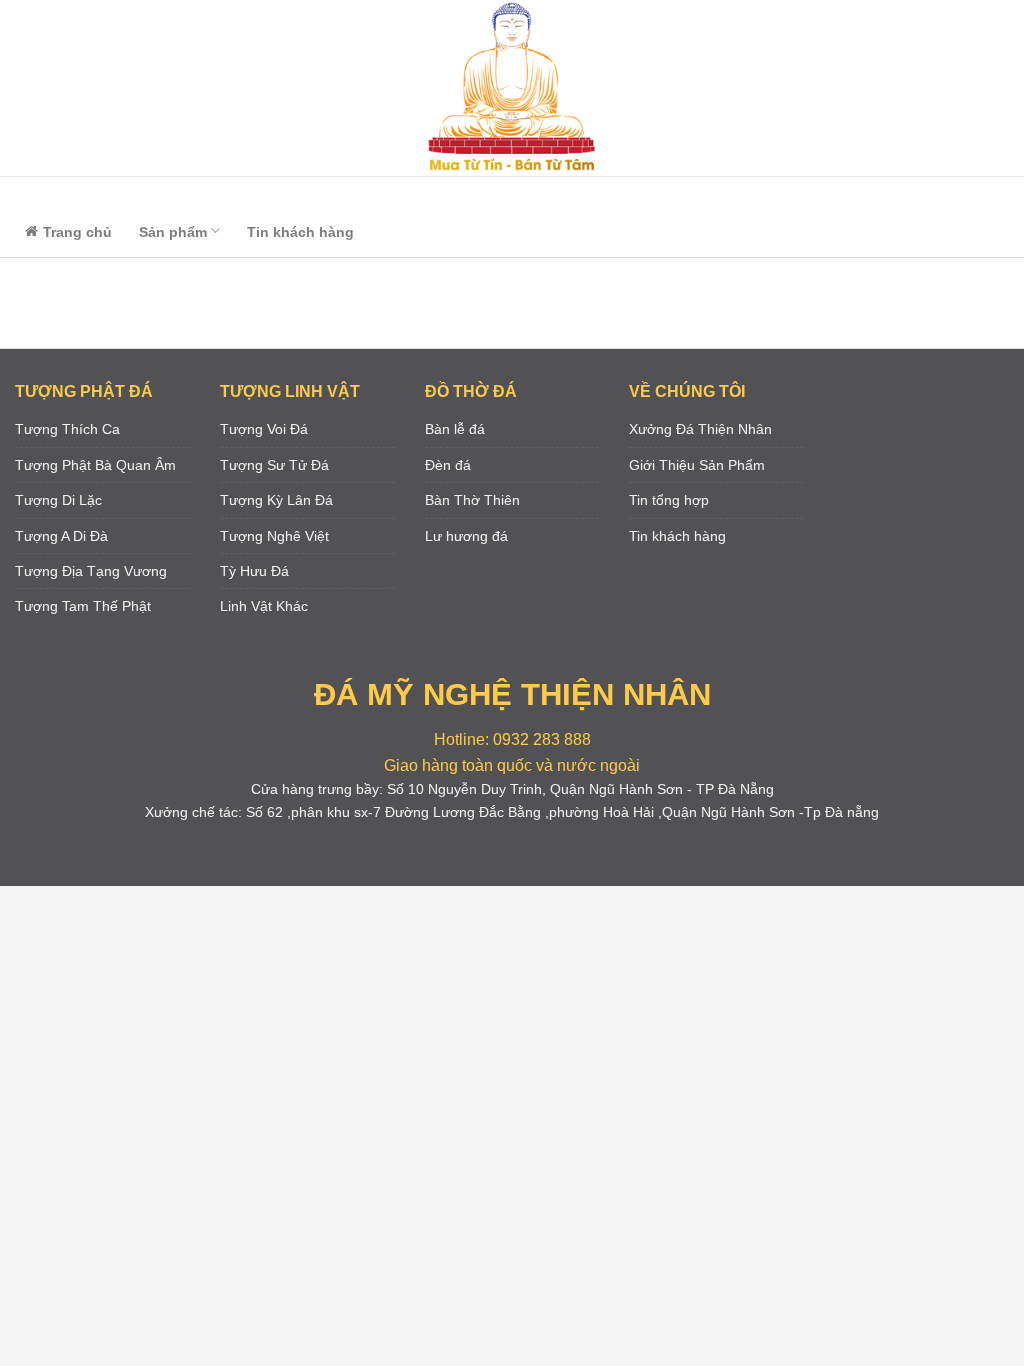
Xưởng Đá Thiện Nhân (700, 429)
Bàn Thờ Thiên (472, 500)
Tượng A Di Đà (61, 536)
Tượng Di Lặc (58, 500)
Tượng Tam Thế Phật (83, 606)
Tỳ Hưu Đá (254, 571)
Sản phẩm (173, 232)
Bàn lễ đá (455, 429)
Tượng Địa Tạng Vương (91, 571)
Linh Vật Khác (264, 606)
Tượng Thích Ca (67, 429)
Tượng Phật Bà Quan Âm (95, 465)
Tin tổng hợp (669, 500)
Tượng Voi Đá (264, 429)
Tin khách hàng (300, 232)
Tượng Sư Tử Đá (274, 465)
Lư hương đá (466, 536)
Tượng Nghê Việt (274, 536)
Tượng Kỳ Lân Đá (276, 500)
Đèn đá (448, 465)
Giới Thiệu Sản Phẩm (697, 465)
